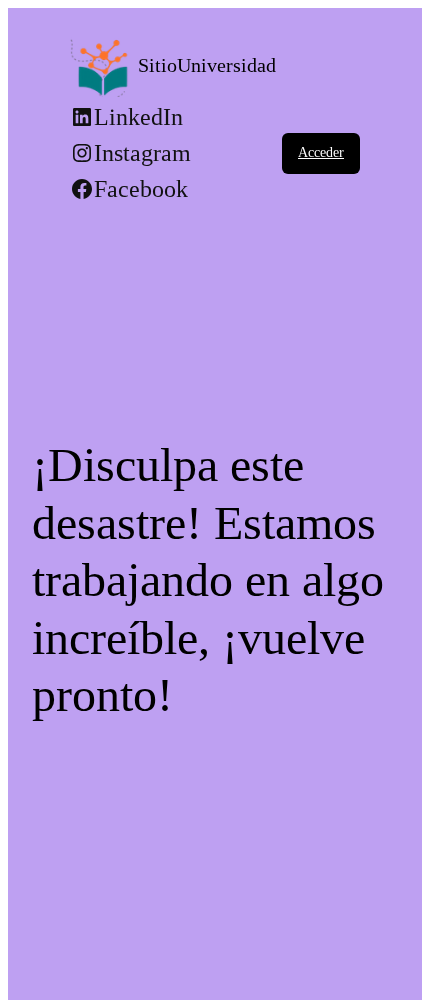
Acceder (321, 152)
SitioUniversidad (207, 65)
